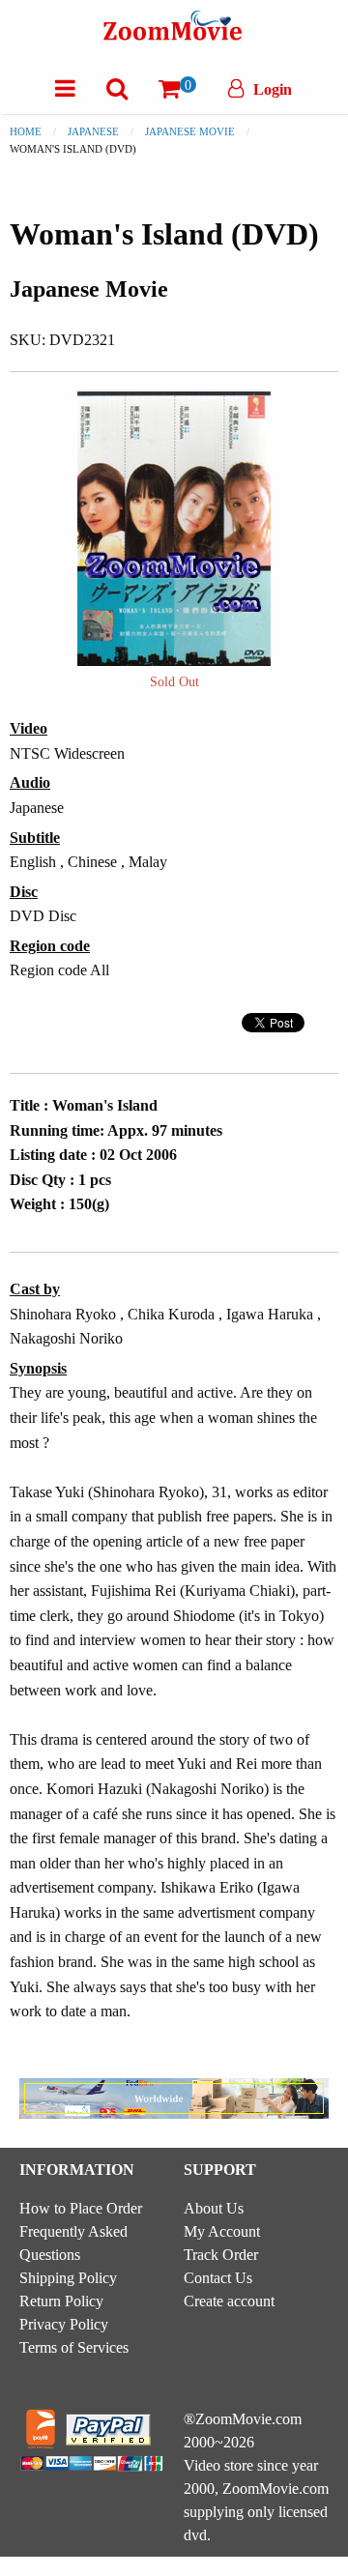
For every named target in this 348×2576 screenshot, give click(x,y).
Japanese (93, 131)
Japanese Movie (190, 131)
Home (26, 131)
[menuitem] (65, 88)
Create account (229, 2301)
